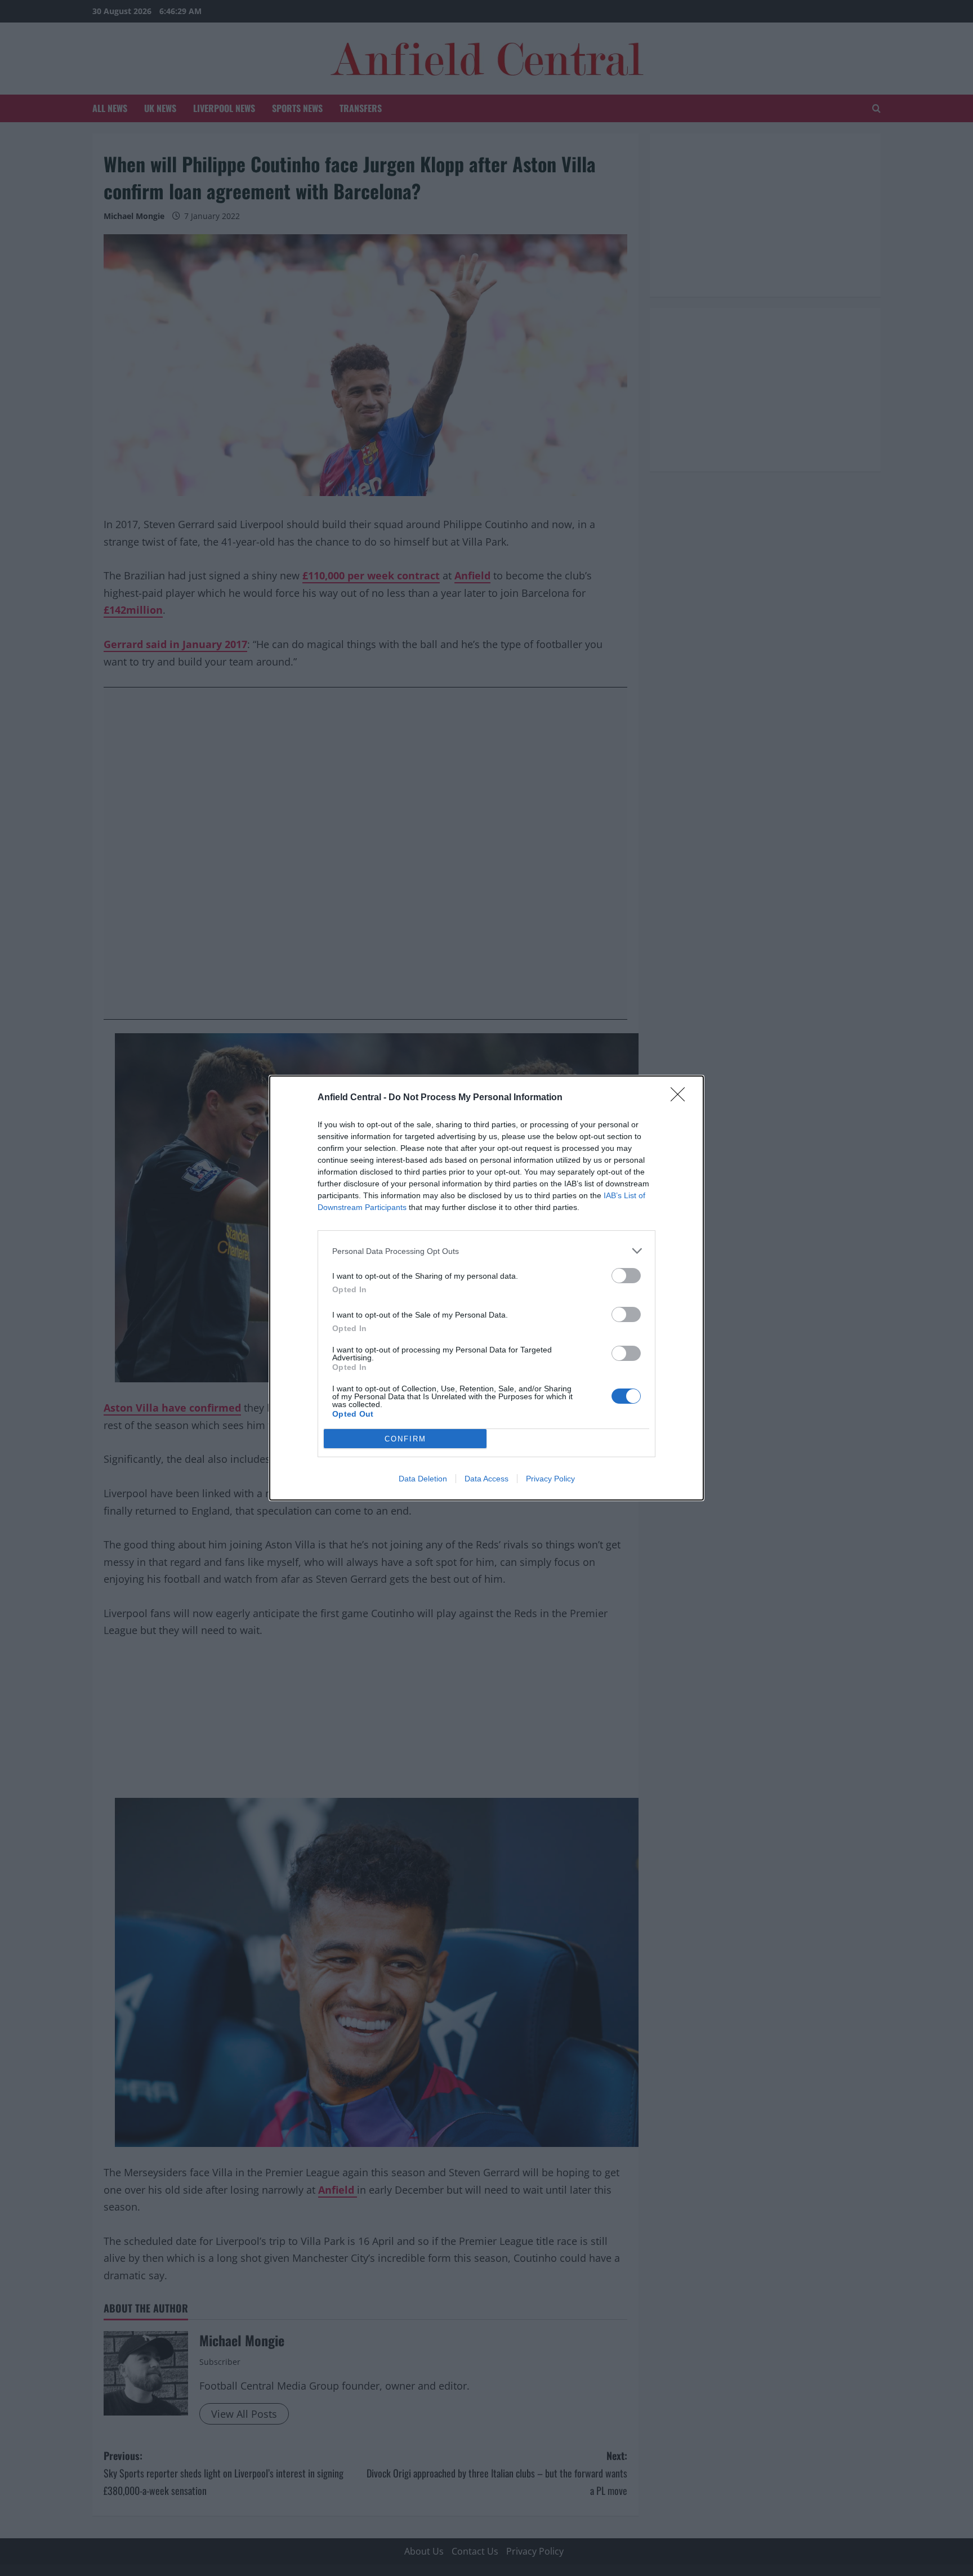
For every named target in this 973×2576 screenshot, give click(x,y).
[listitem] (486, 1251)
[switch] (626, 1276)
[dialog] (486, 1288)
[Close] (681, 1098)
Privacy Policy (550, 1479)
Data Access (486, 1479)
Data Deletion (423, 1479)
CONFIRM (405, 1439)
